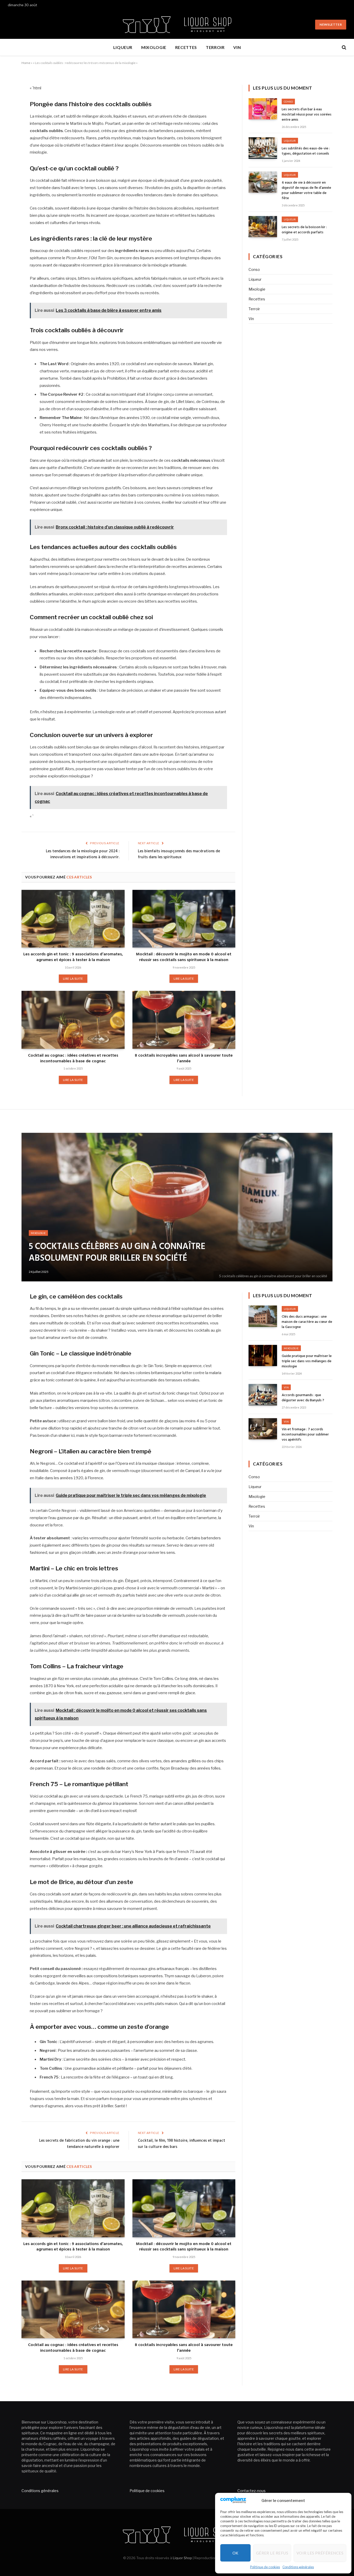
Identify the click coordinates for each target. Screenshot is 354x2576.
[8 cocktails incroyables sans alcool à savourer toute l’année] (184, 1020)
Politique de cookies (265, 2567)
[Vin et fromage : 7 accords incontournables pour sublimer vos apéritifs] (263, 1429)
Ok (235, 2553)
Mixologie (154, 47)
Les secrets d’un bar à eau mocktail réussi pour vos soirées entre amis (307, 115)
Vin (237, 47)
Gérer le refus (272, 2553)
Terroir (215, 47)
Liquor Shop (182, 2558)
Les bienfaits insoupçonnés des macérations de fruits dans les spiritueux (179, 854)
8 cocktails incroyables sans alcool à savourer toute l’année (184, 1059)
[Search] (344, 48)
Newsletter (331, 24)
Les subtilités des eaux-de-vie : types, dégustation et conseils (306, 151)
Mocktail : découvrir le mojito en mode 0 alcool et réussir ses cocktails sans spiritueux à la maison (184, 957)
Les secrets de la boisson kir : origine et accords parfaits (304, 230)
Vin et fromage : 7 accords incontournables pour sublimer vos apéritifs (305, 1435)
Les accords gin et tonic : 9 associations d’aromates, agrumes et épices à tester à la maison (73, 957)
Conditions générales (298, 2567)
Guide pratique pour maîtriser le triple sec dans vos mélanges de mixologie (307, 1361)
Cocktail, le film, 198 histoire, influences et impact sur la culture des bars (182, 2144)
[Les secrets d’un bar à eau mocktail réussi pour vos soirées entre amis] (263, 109)
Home (26, 63)
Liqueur (123, 47)
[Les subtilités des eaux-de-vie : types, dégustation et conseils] (263, 148)
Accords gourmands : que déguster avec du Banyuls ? (303, 1398)
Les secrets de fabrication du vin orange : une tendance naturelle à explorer (79, 2144)
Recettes (186, 47)
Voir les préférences (320, 2553)
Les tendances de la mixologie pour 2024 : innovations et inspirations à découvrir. (83, 854)
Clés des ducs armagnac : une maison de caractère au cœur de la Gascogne (307, 1322)
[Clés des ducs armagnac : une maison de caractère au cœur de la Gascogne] (263, 1316)
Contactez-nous (252, 2491)
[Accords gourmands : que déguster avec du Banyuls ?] (263, 1395)
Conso (288, 102)
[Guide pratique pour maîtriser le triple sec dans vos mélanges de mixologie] (263, 1356)
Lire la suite (73, 979)
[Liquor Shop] (177, 25)
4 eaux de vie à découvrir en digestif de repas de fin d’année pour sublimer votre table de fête (306, 191)
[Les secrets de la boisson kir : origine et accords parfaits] (263, 227)
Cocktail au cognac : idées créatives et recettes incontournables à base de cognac (73, 1059)
